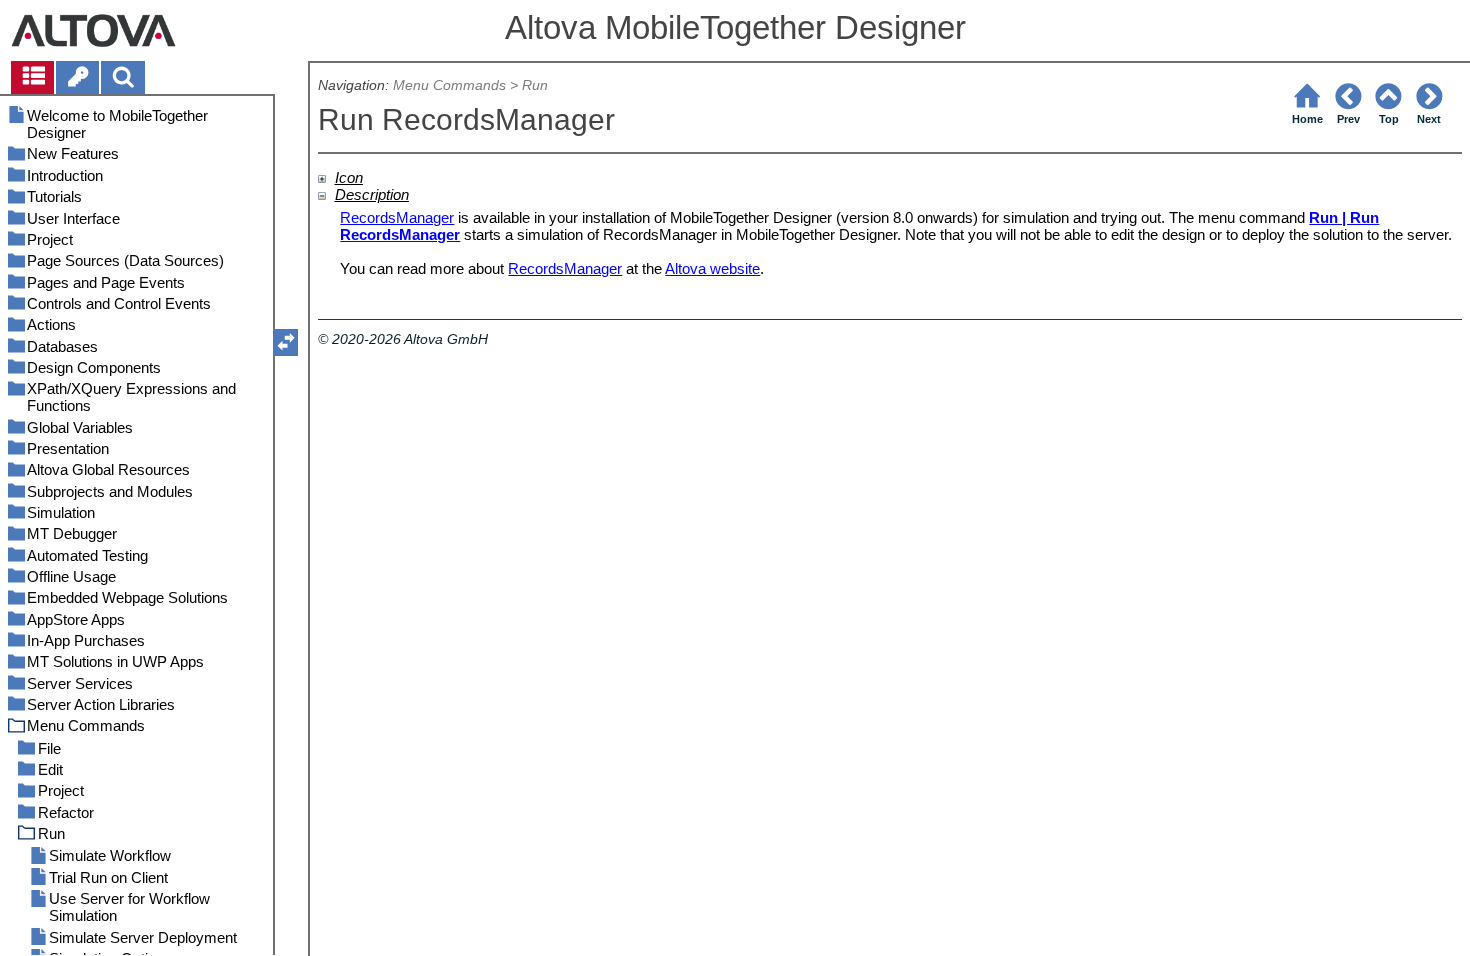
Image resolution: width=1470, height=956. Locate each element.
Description (372, 194)
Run (535, 85)
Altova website (712, 268)
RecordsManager (397, 217)
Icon (349, 177)
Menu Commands (449, 85)
